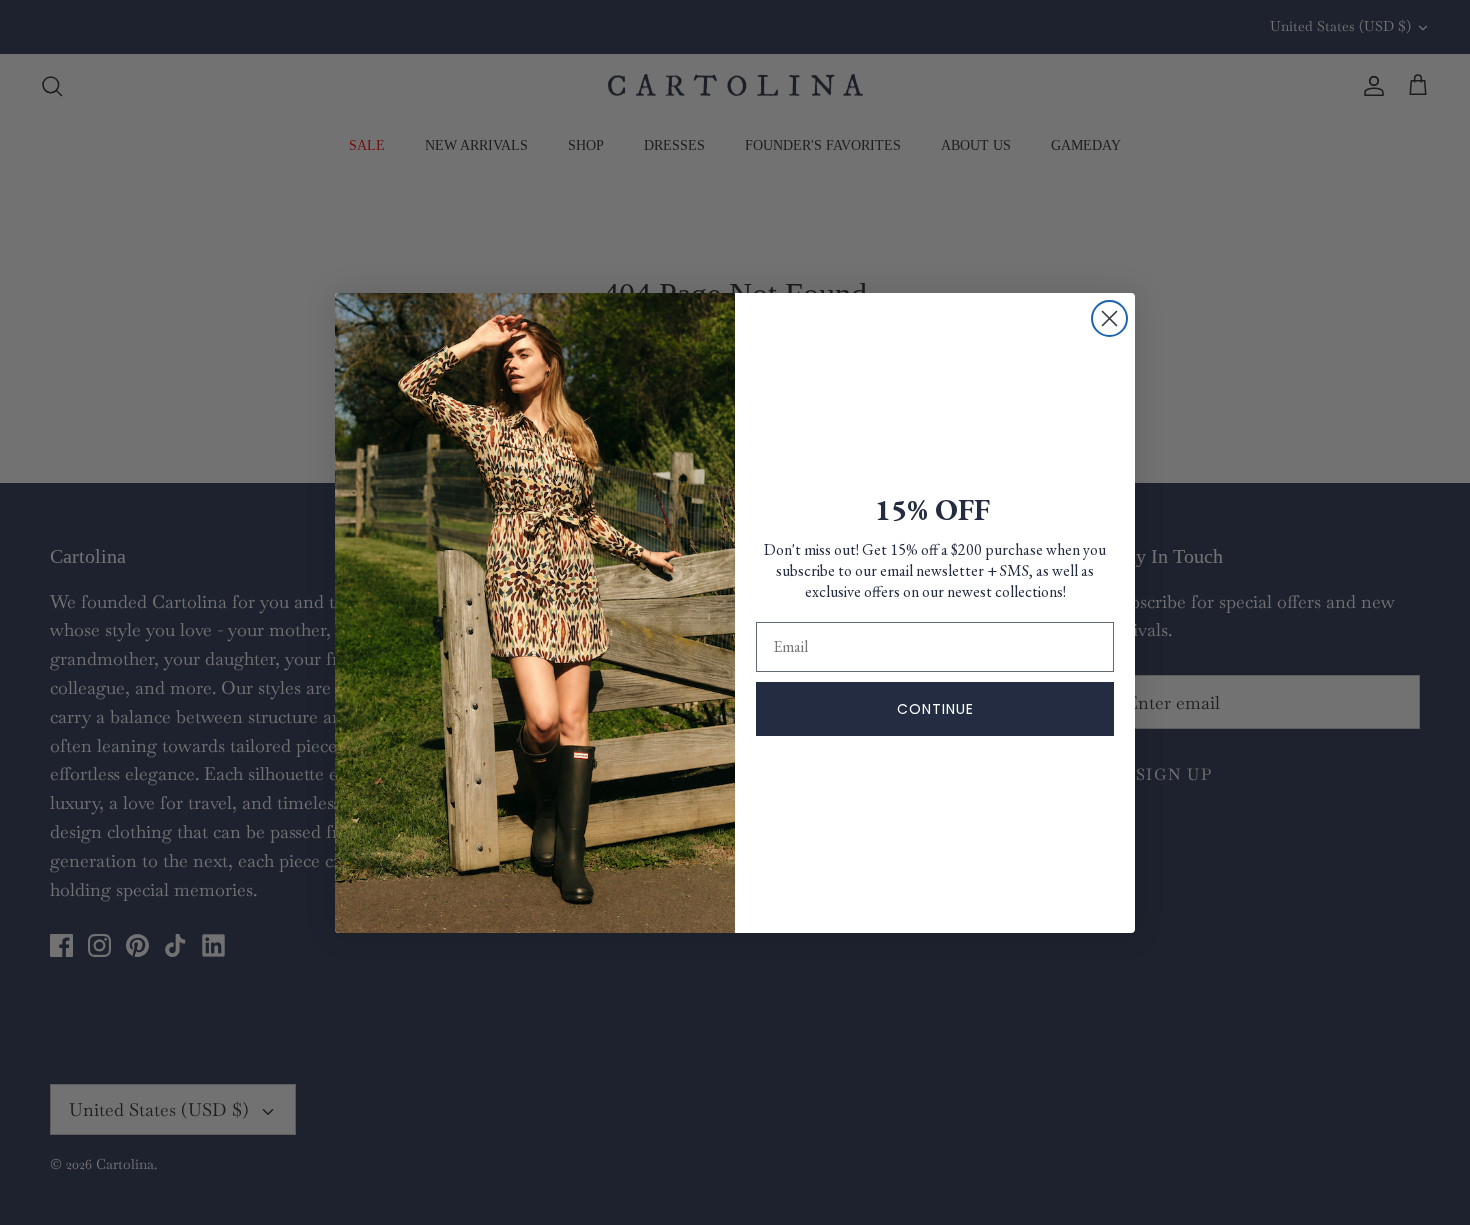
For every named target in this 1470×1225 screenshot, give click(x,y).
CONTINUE (935, 709)
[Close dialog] (1109, 318)
